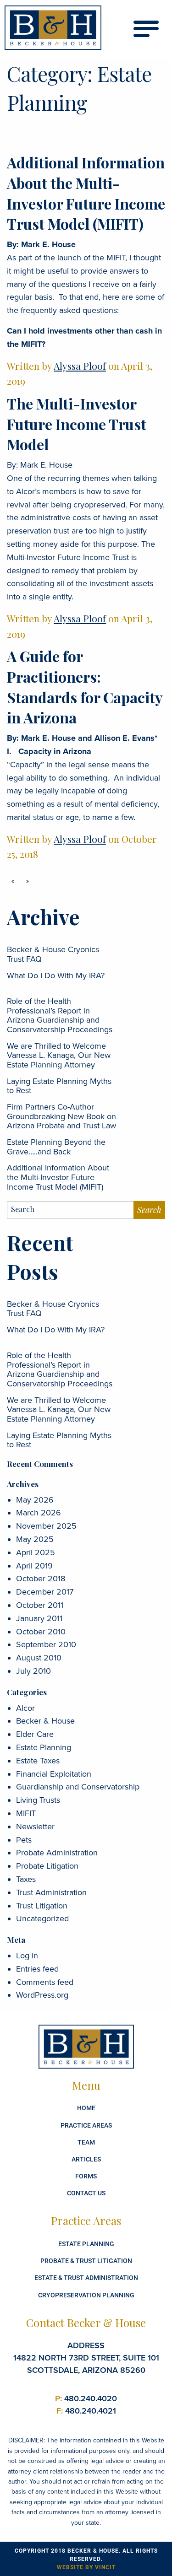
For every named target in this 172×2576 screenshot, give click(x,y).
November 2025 (46, 1526)
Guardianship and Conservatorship (78, 1787)
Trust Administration (51, 1892)
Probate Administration (57, 1853)
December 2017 (45, 1592)
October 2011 (40, 1605)
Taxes (26, 1879)
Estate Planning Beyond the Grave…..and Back (56, 1147)
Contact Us (86, 2193)
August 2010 (39, 1658)
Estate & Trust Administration (86, 2277)
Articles (86, 2159)
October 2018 (41, 1579)
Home (86, 2108)
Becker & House (45, 1721)
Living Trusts (38, 1800)
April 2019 (34, 1566)
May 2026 (35, 1500)
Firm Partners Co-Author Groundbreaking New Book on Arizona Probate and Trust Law (61, 1116)
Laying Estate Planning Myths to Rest (59, 1086)
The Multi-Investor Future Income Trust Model (77, 424)
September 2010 (46, 1644)
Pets (24, 1840)
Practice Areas (86, 2125)
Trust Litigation (42, 1906)
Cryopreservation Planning (86, 2295)
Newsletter (35, 1827)
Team (86, 2142)
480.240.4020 (86, 2398)
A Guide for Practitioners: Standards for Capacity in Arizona (85, 687)
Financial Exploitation (54, 1774)
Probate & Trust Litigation (86, 2261)
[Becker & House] (53, 28)
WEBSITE (70, 2567)
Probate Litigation (47, 1866)
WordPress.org (42, 1995)
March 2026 (39, 1513)
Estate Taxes (38, 1761)
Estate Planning (44, 1747)
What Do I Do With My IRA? (56, 975)
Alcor (25, 1708)
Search (149, 1210)
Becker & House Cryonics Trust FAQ (53, 954)
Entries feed (37, 1969)
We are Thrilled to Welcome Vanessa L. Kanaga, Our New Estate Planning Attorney (59, 1055)
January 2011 (39, 1618)
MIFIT (26, 1813)
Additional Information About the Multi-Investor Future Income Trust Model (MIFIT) (86, 193)
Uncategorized (42, 1919)
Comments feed (45, 1982)
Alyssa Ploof (80, 366)
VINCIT (105, 2567)
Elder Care (35, 1734)
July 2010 (33, 1671)
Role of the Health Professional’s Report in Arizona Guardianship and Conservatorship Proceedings (60, 1015)
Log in (27, 1956)
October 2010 (41, 1632)
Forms (86, 2176)
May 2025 (35, 1539)
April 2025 (36, 1552)
